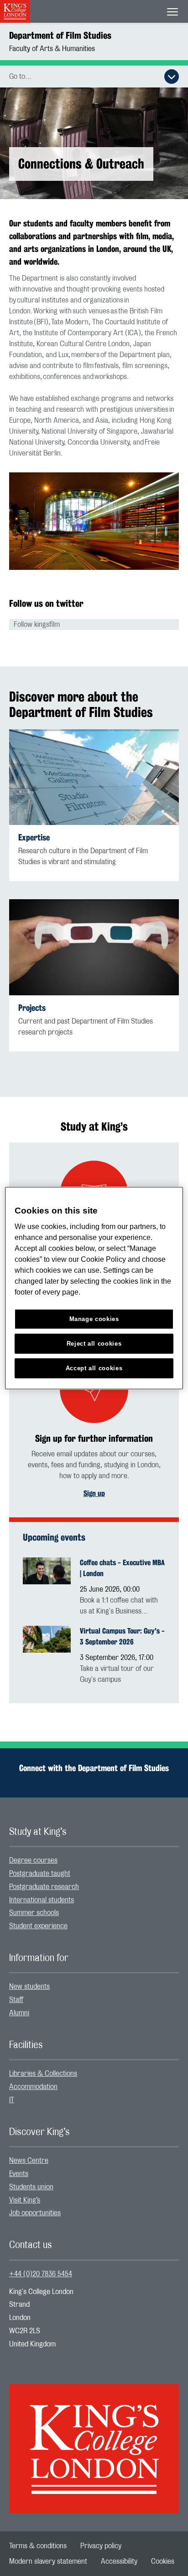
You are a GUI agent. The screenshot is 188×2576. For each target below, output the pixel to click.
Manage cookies (94, 1319)
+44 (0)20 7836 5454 (41, 2274)
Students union (31, 2187)
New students (29, 1987)
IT (12, 2100)
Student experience (38, 1926)
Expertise (34, 837)
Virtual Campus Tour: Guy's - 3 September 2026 (122, 1636)
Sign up (94, 1493)
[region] (94, 1288)
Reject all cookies (94, 1344)
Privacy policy (101, 2546)
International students (42, 1900)
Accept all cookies (94, 1368)
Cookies (163, 2561)
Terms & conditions (38, 2546)
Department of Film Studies (60, 35)
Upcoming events (54, 1537)
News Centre (29, 2161)
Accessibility (119, 2561)
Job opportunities (35, 2213)
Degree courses (33, 1860)
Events (19, 2174)
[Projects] (94, 947)
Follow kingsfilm (37, 625)
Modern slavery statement (48, 2561)
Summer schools (34, 1913)
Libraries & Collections (43, 2074)
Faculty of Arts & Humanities (52, 49)
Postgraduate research (44, 1887)
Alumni (19, 2013)
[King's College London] (94, 2441)
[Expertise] (94, 777)
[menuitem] (94, 1861)
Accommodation (33, 2087)
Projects (32, 1008)
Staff (16, 2000)
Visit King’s (25, 2200)
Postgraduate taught (40, 1874)
